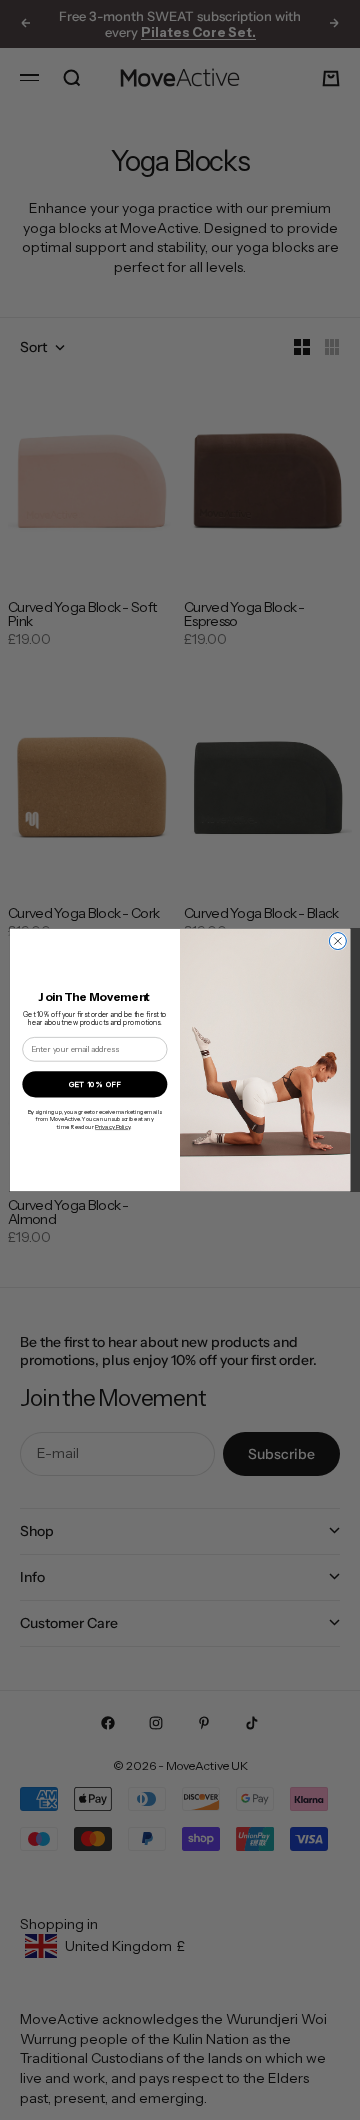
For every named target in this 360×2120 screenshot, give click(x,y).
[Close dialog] (337, 941)
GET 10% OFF (95, 1084)
